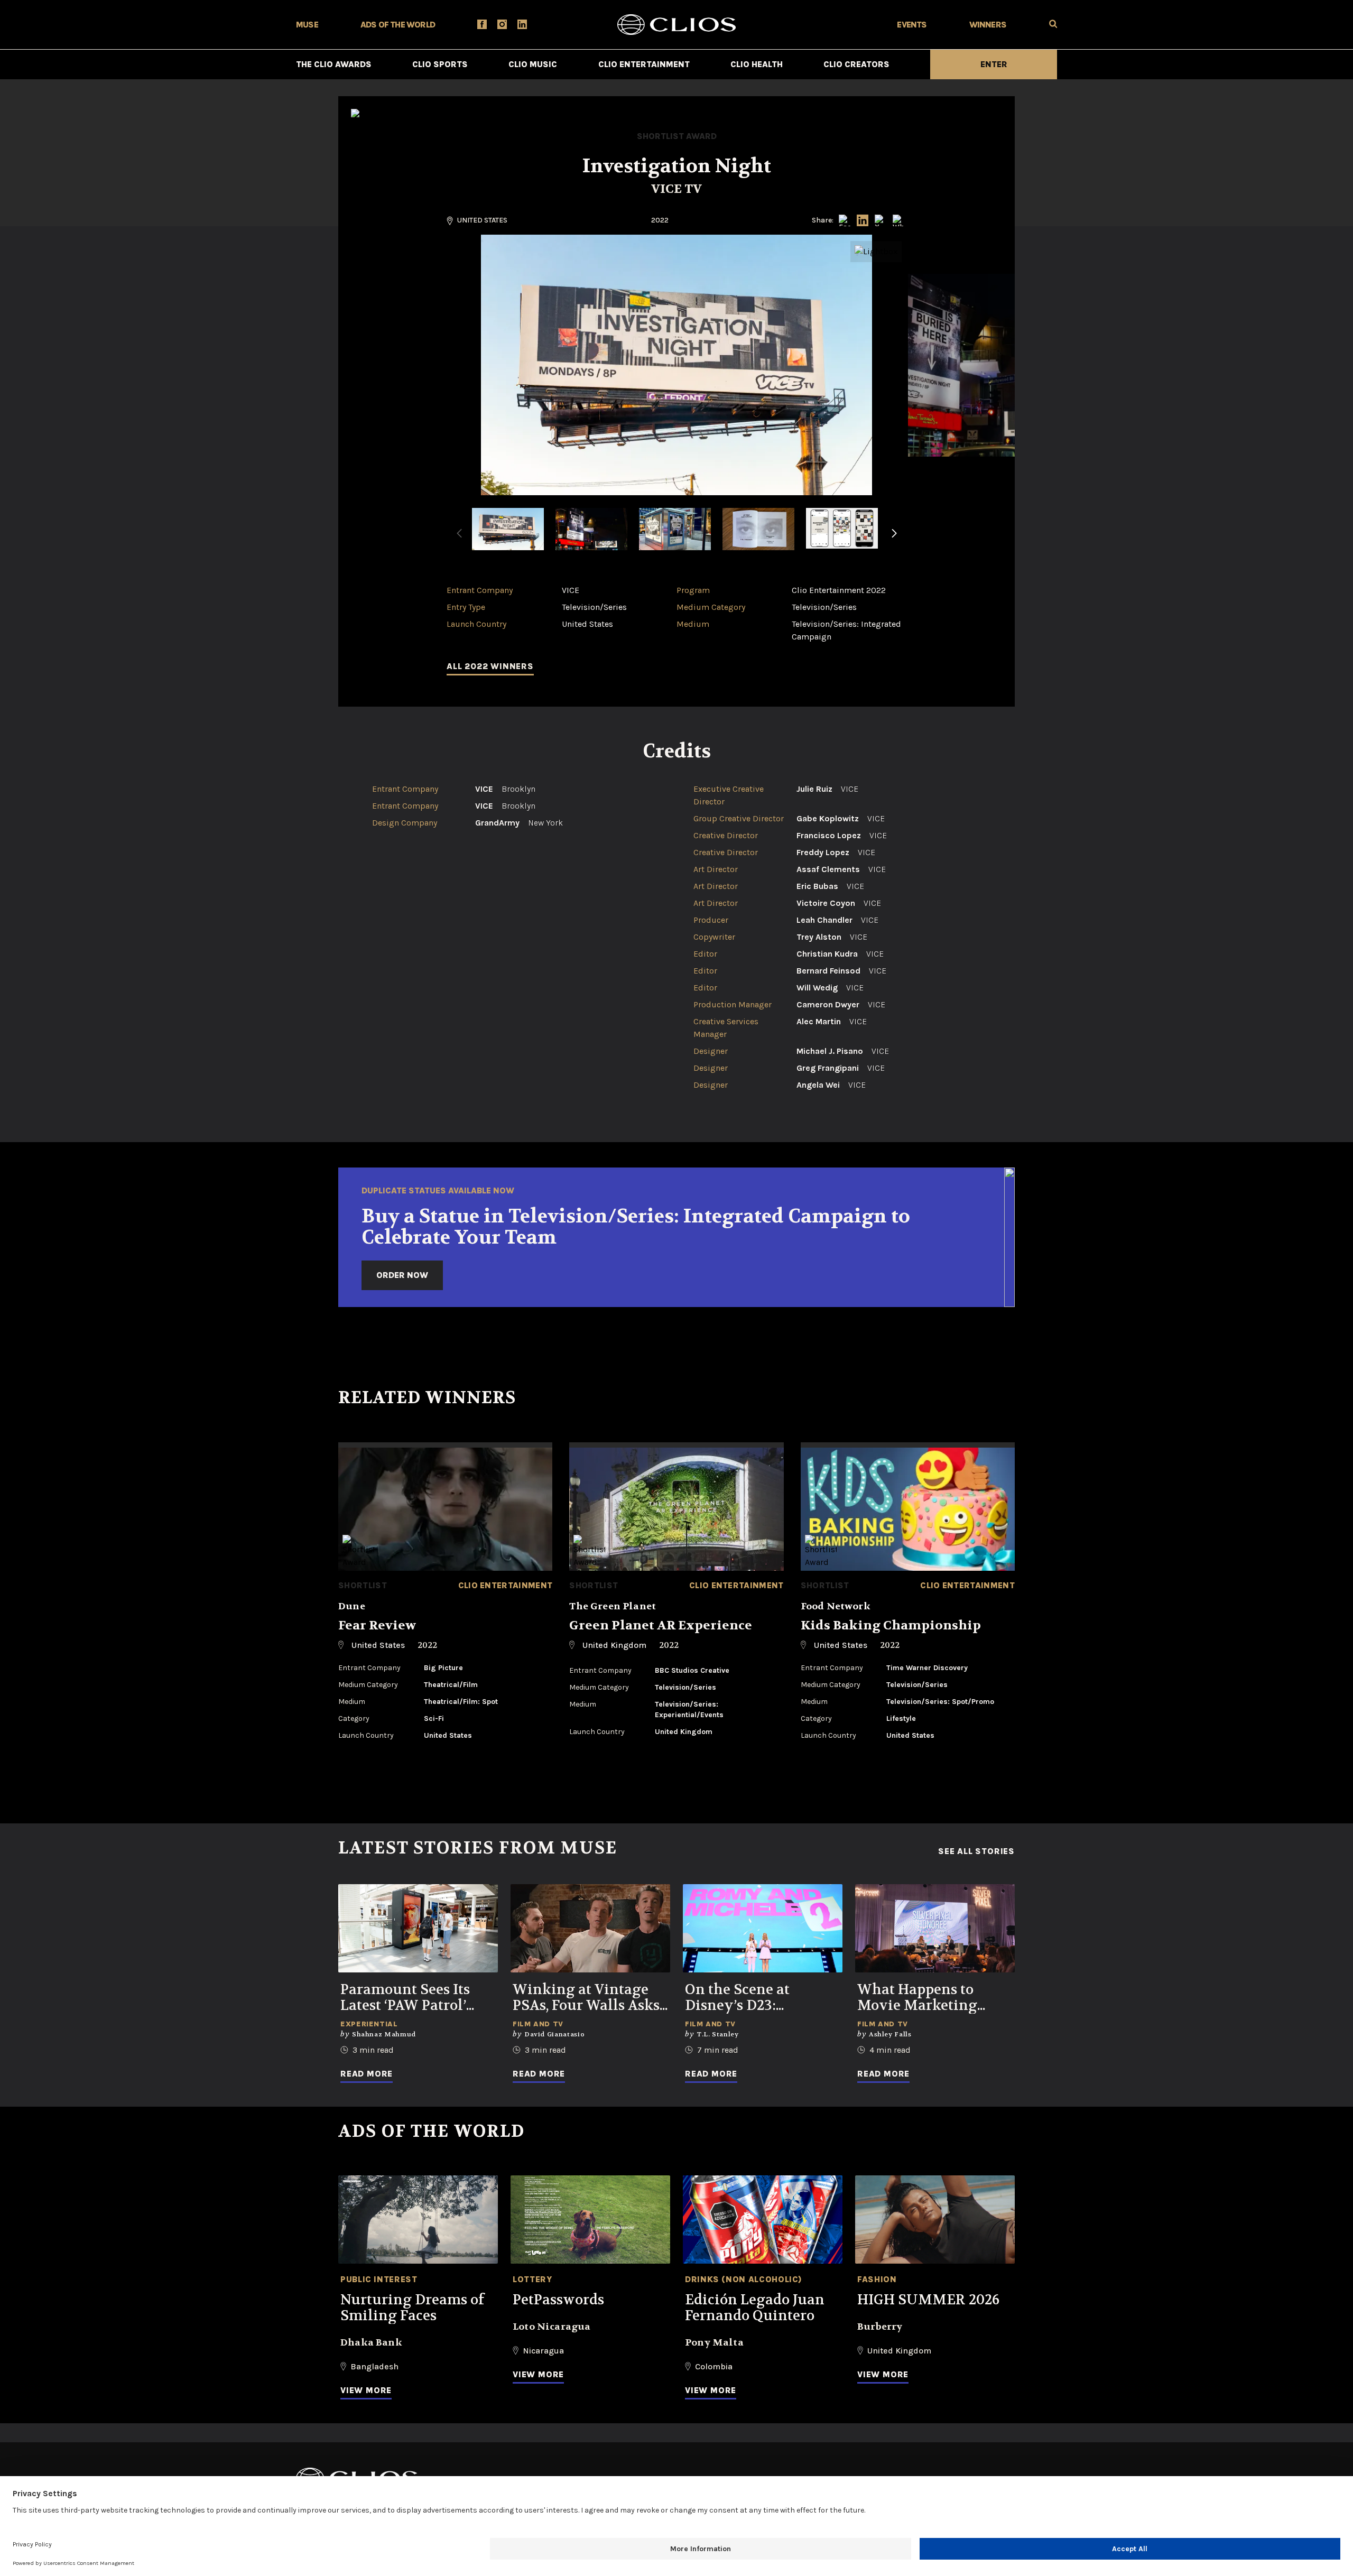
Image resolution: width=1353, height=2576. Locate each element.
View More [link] (366, 2390)
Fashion (877, 2279)
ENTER (994, 64)
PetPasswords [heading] (558, 2300)
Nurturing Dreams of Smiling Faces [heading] (412, 2308)
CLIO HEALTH (757, 64)
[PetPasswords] (590, 2220)
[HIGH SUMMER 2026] (935, 2220)
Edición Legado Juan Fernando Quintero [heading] (755, 2308)
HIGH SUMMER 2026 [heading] (928, 2300)
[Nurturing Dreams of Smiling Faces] (418, 2220)
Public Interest (379, 2279)
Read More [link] (367, 2074)
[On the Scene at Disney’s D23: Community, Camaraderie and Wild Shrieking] (763, 1928)
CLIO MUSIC (533, 64)
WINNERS (988, 25)
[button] (894, 540)
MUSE (307, 25)
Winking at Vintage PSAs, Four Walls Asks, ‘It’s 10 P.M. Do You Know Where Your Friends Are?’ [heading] (587, 1998)
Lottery (532, 2279)
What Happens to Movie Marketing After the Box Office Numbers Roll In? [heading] (924, 1998)
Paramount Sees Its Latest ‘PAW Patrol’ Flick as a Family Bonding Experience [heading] (410, 1998)
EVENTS (912, 25)
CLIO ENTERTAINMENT (644, 64)
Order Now (402, 1275)
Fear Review (377, 1625)
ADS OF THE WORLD (398, 25)
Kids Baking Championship (891, 1625)
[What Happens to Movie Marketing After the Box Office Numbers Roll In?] (935, 1928)
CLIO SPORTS (440, 64)
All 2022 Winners (490, 666)
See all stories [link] (976, 1851)
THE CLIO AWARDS (334, 64)
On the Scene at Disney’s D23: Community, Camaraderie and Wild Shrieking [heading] (762, 1998)
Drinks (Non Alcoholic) (744, 2279)
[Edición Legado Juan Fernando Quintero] (763, 2220)
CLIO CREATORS (856, 64)
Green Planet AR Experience (661, 1625)
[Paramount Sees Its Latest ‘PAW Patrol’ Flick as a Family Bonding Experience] (418, 1928)
